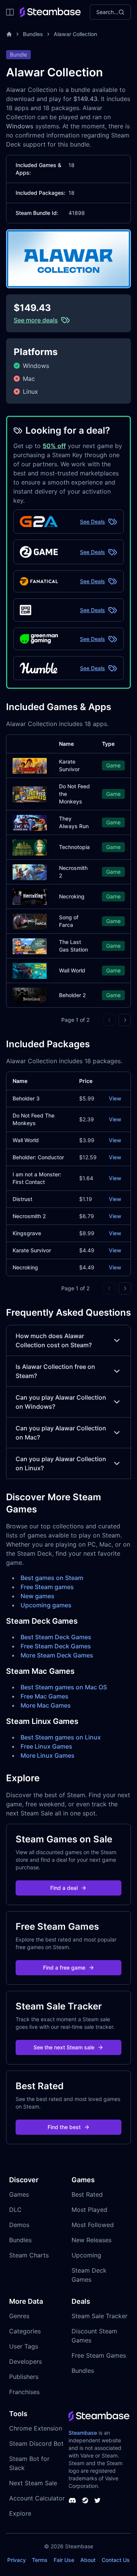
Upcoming (86, 2255)
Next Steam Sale (33, 2483)
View (115, 1098)
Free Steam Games (99, 2355)
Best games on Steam (52, 1578)
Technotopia (74, 847)
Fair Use (64, 2560)
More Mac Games (46, 1705)
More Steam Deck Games (57, 1655)
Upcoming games (46, 1605)
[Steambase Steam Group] (85, 2500)
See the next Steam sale (64, 2047)
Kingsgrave (27, 1233)
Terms (40, 2560)
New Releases (92, 2240)
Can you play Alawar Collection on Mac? (61, 1433)
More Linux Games (48, 1755)
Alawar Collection (75, 34)
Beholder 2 (72, 995)
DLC (15, 2210)
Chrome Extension (36, 2428)
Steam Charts (29, 2255)
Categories (25, 2331)
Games (19, 2194)
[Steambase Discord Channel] (72, 2500)
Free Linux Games (46, 1746)
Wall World (72, 970)
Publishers (24, 2377)
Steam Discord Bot (36, 2443)
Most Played (89, 2210)
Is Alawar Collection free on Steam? (55, 1371)
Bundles (33, 34)
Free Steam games (47, 1587)
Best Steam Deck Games (56, 1637)
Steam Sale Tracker (100, 2316)
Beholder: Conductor (38, 1157)
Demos (19, 2225)
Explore (20, 2513)
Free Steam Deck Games (56, 1646)
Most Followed (93, 2225)
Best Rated (87, 2194)
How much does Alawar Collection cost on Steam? (54, 1340)
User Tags (24, 2346)
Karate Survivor (32, 1250)
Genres (19, 2316)
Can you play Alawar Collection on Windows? (61, 1402)
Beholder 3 (26, 1098)
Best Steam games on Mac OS (64, 1687)
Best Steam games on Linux (61, 1737)
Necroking (72, 896)
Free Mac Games (45, 1696)
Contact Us (116, 2560)
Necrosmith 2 (29, 1216)
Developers (25, 2361)
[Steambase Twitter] (97, 2500)
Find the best (64, 2127)
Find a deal (64, 1888)
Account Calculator (37, 2498)
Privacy (17, 2560)
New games (37, 1596)
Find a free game (64, 1968)
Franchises (24, 2392)
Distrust (22, 1199)
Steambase (83, 2433)
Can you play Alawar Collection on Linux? (61, 1463)
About (88, 2560)
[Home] (9, 34)
